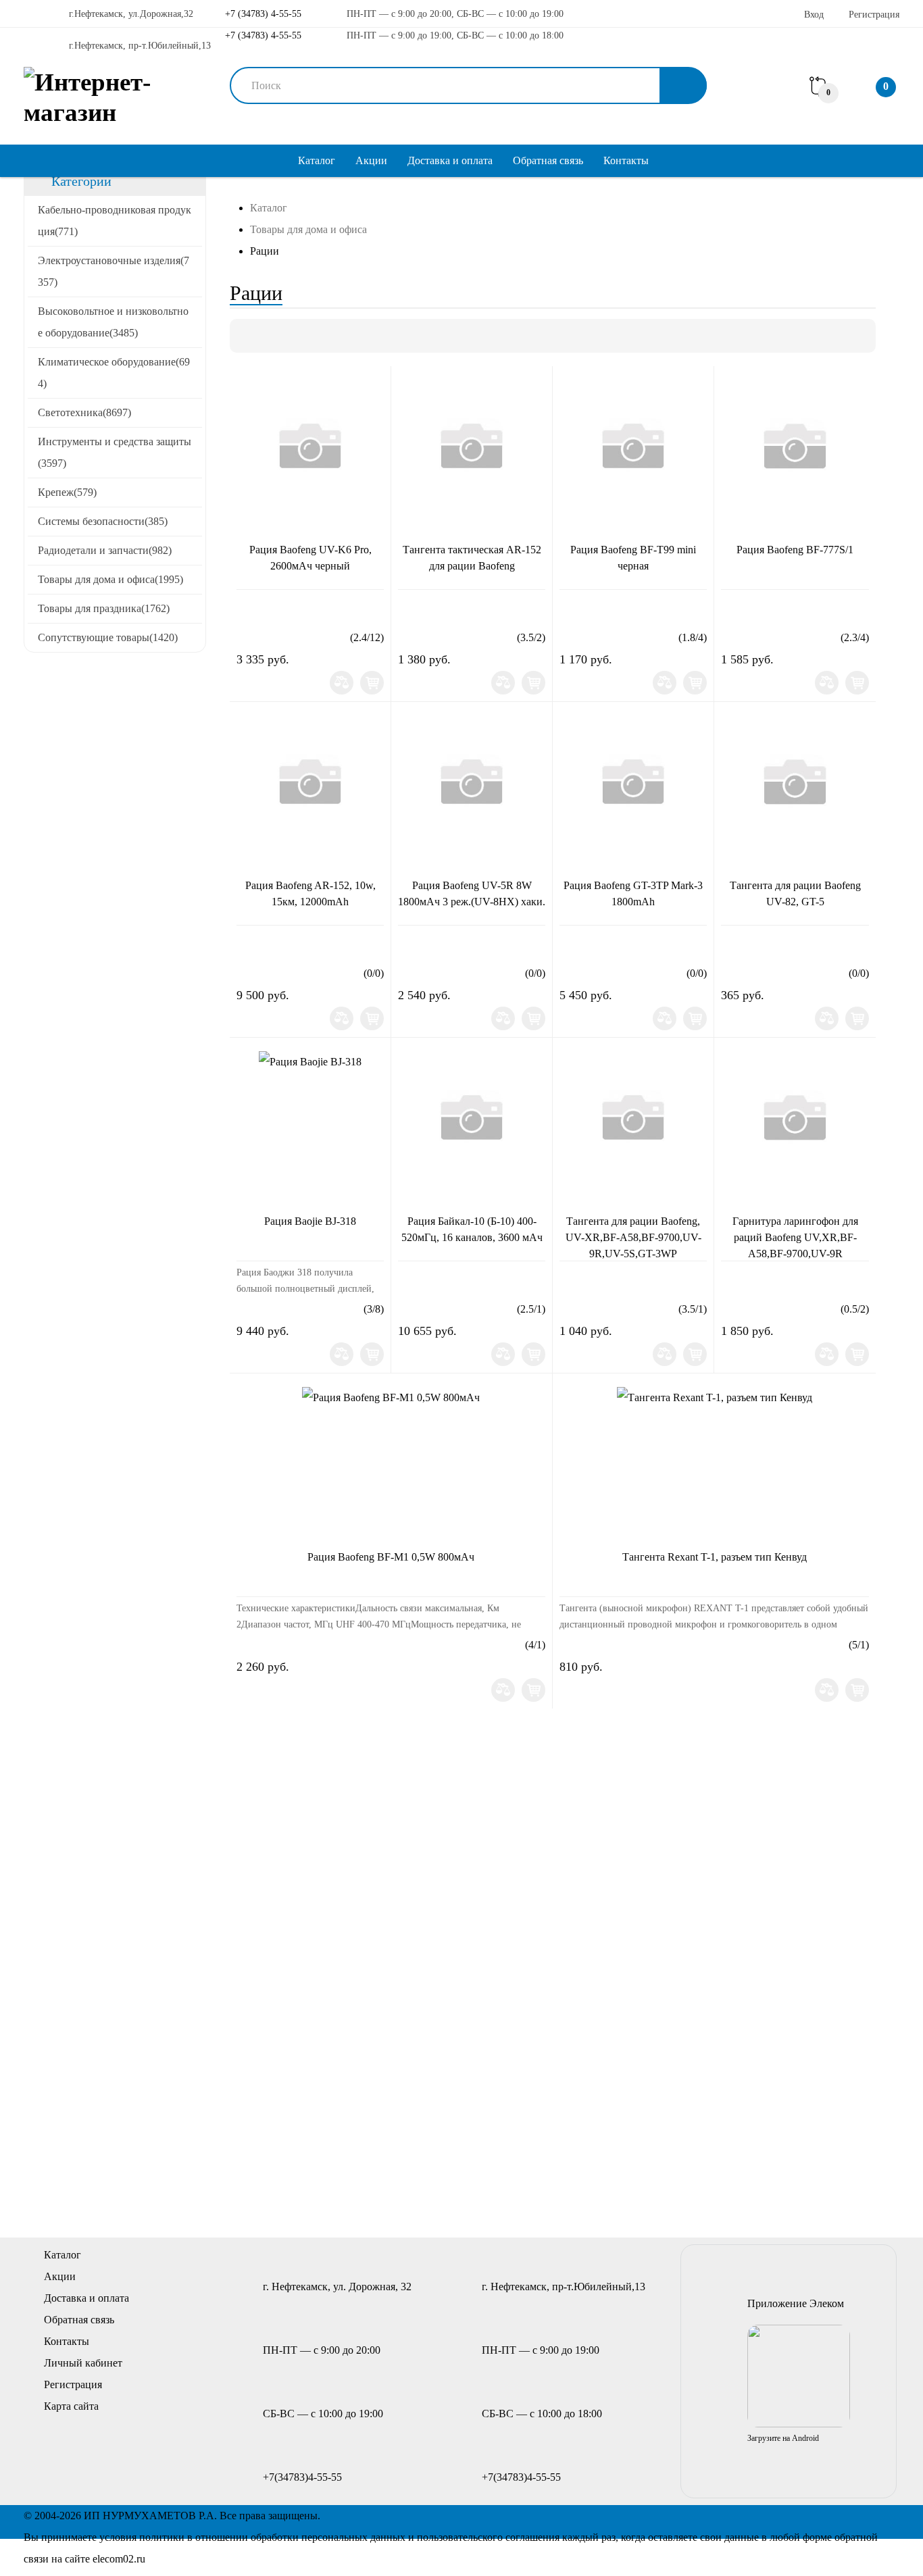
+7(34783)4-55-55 (302, 2477)
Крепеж (67, 492)
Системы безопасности (103, 521)
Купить (372, 683)
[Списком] (270, 336)
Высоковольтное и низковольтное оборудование (113, 322)
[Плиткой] (247, 336)
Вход (814, 15)
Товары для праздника (104, 608)
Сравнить (342, 683)
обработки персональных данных (328, 2537)
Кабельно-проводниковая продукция (115, 221)
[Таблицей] (293, 336)
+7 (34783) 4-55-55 (262, 14)
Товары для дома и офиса (110, 579)
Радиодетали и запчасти (105, 550)
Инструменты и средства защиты (115, 452)
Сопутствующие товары (108, 637)
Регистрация (874, 15)
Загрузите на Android (783, 2438)
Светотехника (84, 412)
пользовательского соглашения (488, 2537)
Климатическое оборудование (114, 373)
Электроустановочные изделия (114, 271)
